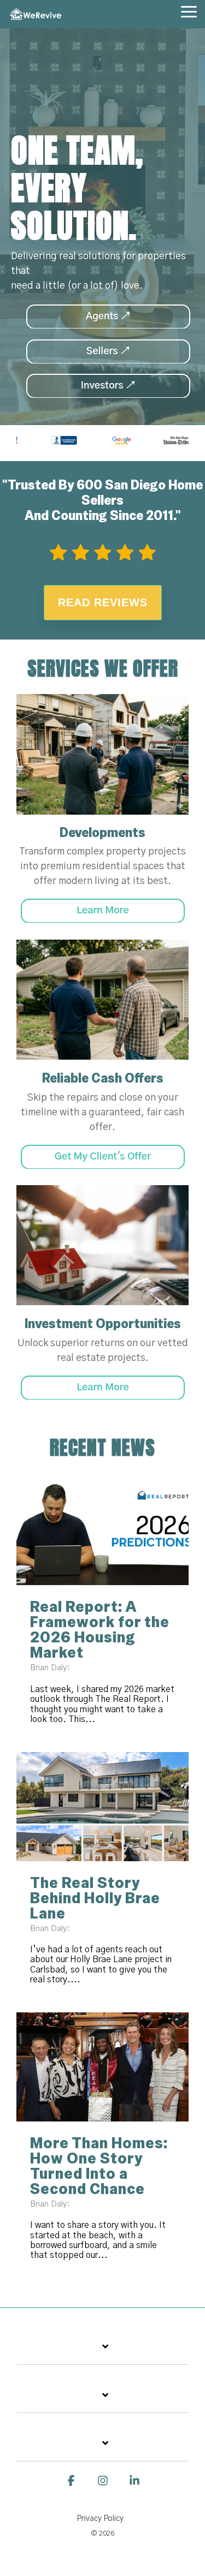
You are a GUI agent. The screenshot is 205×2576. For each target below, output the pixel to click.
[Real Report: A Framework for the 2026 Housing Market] (102, 1531)
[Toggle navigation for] (102, 2353)
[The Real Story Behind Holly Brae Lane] (102, 1807)
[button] (189, 11)
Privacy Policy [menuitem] (100, 2519)
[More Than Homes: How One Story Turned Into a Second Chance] (102, 2067)
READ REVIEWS (103, 602)
